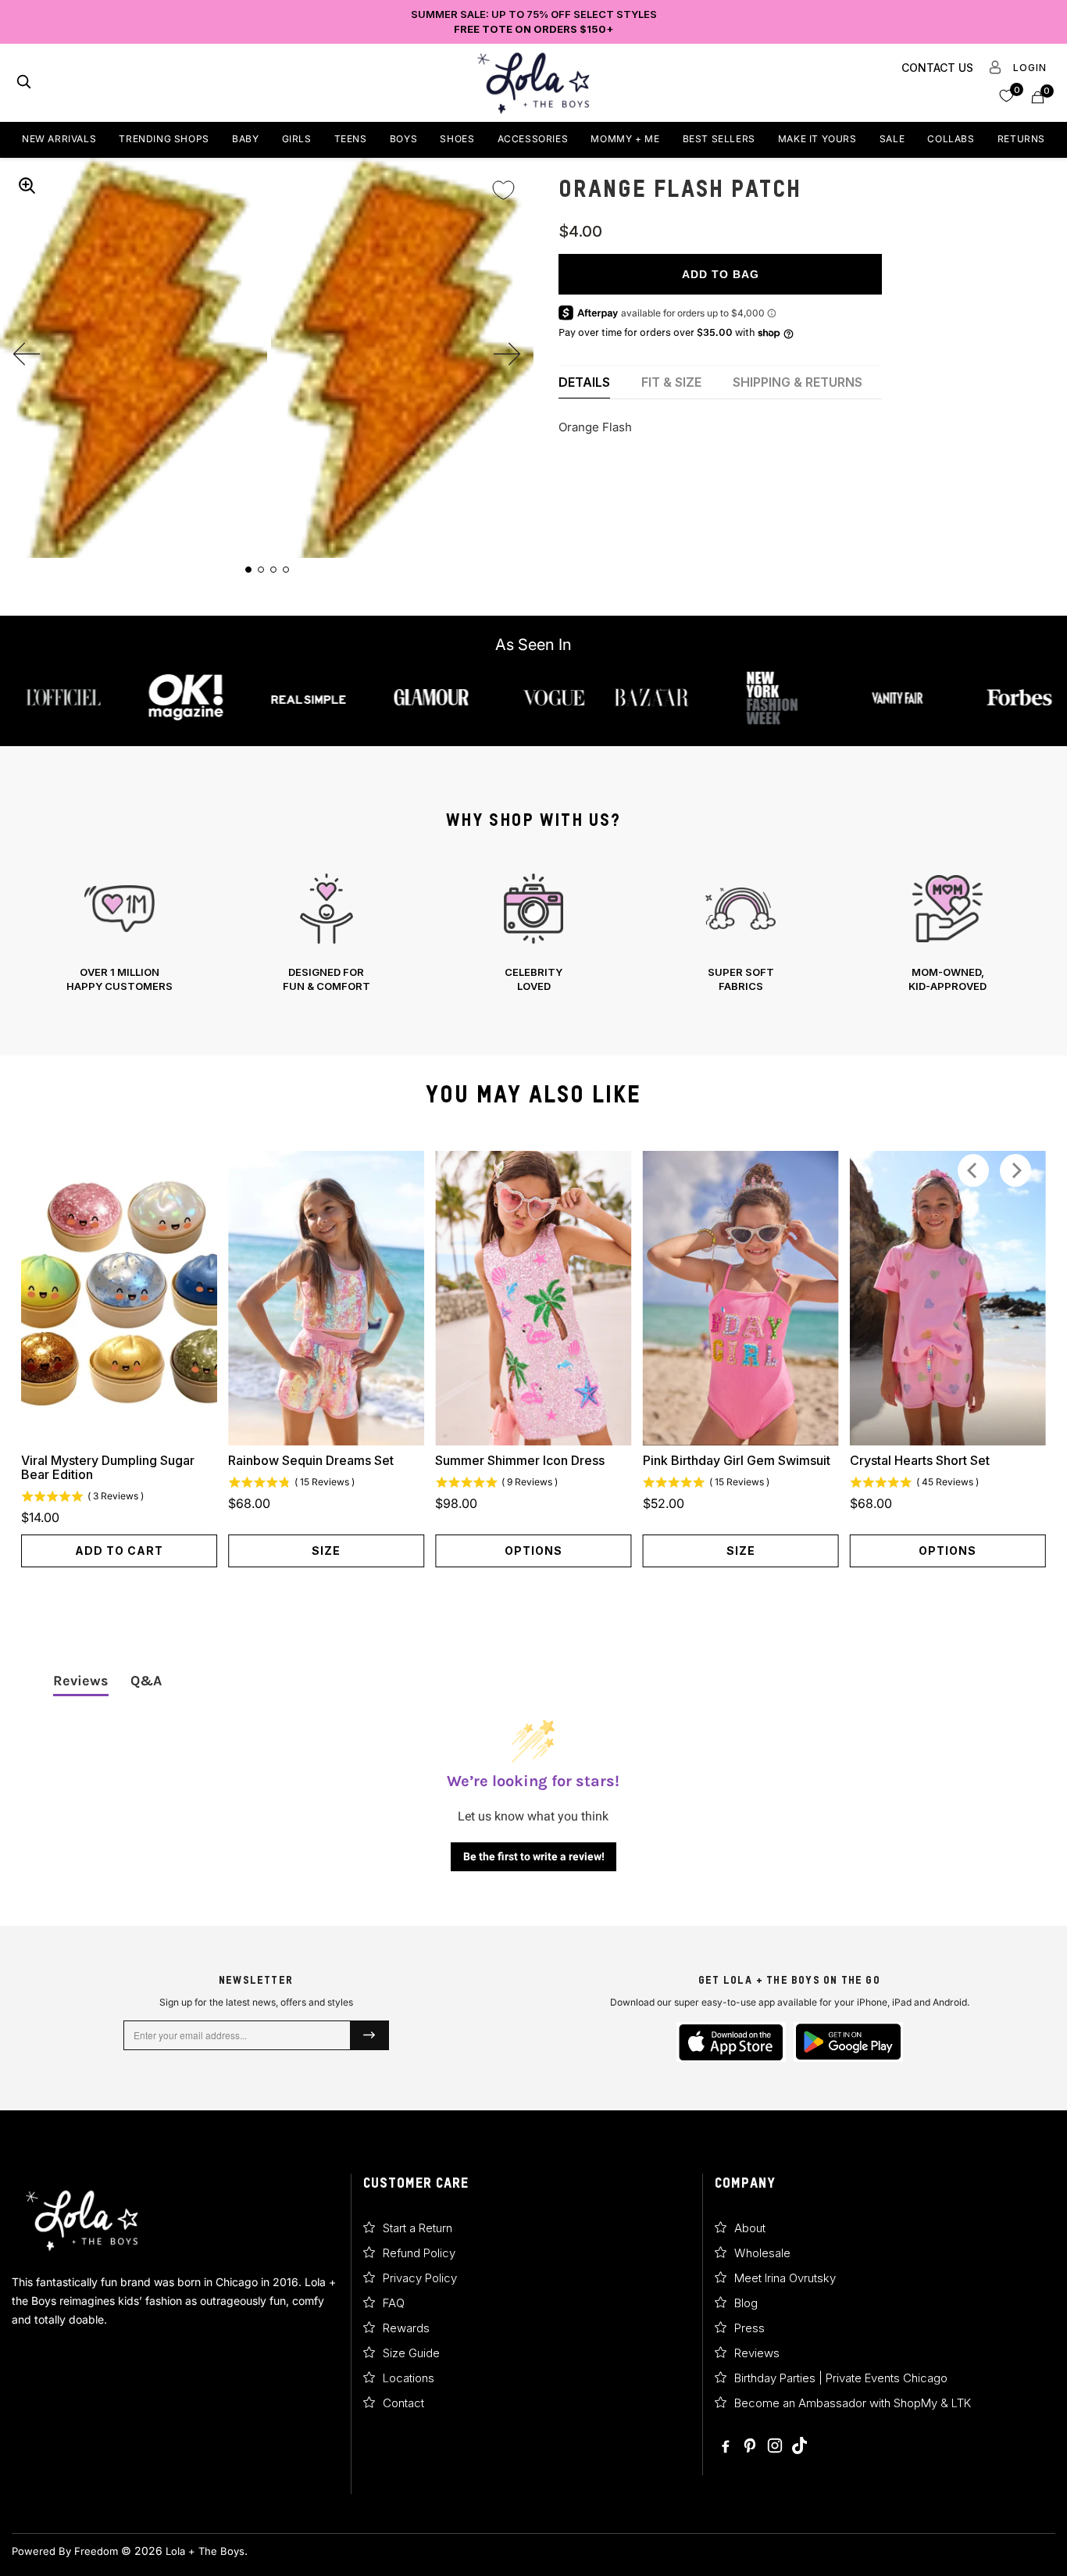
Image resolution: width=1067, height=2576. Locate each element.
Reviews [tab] (81, 1681)
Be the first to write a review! (534, 1856)
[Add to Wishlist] (503, 180)
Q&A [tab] (146, 1681)
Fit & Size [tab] (671, 382)
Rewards (406, 2328)
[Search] (24, 83)
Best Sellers (719, 139)
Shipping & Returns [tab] (798, 382)
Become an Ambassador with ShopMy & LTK (853, 2403)
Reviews (757, 2353)
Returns (1021, 139)
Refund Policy (419, 2253)
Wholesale (762, 2253)
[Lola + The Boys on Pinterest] (751, 2447)
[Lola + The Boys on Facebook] (726, 2447)
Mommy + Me (625, 139)
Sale (892, 139)
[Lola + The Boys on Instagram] (776, 2447)
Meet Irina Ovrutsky (785, 2278)
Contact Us (937, 68)
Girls (297, 139)
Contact (403, 2403)
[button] (1006, 95)
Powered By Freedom (65, 2551)
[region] (533, 933)
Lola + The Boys (205, 2551)
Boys (403, 139)
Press (749, 2328)
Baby (245, 139)
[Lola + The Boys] (533, 83)
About (750, 2228)
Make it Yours (817, 139)
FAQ (394, 2303)
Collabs (951, 139)
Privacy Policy (420, 2278)
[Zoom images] (27, 185)
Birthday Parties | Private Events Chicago (841, 2378)
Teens (351, 139)
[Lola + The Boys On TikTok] (799, 2447)
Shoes (457, 139)
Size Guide (411, 2353)
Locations (409, 2378)
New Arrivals (59, 139)
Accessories (533, 139)
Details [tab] (584, 382)
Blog (746, 2303)
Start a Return (418, 2228)
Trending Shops (164, 139)
